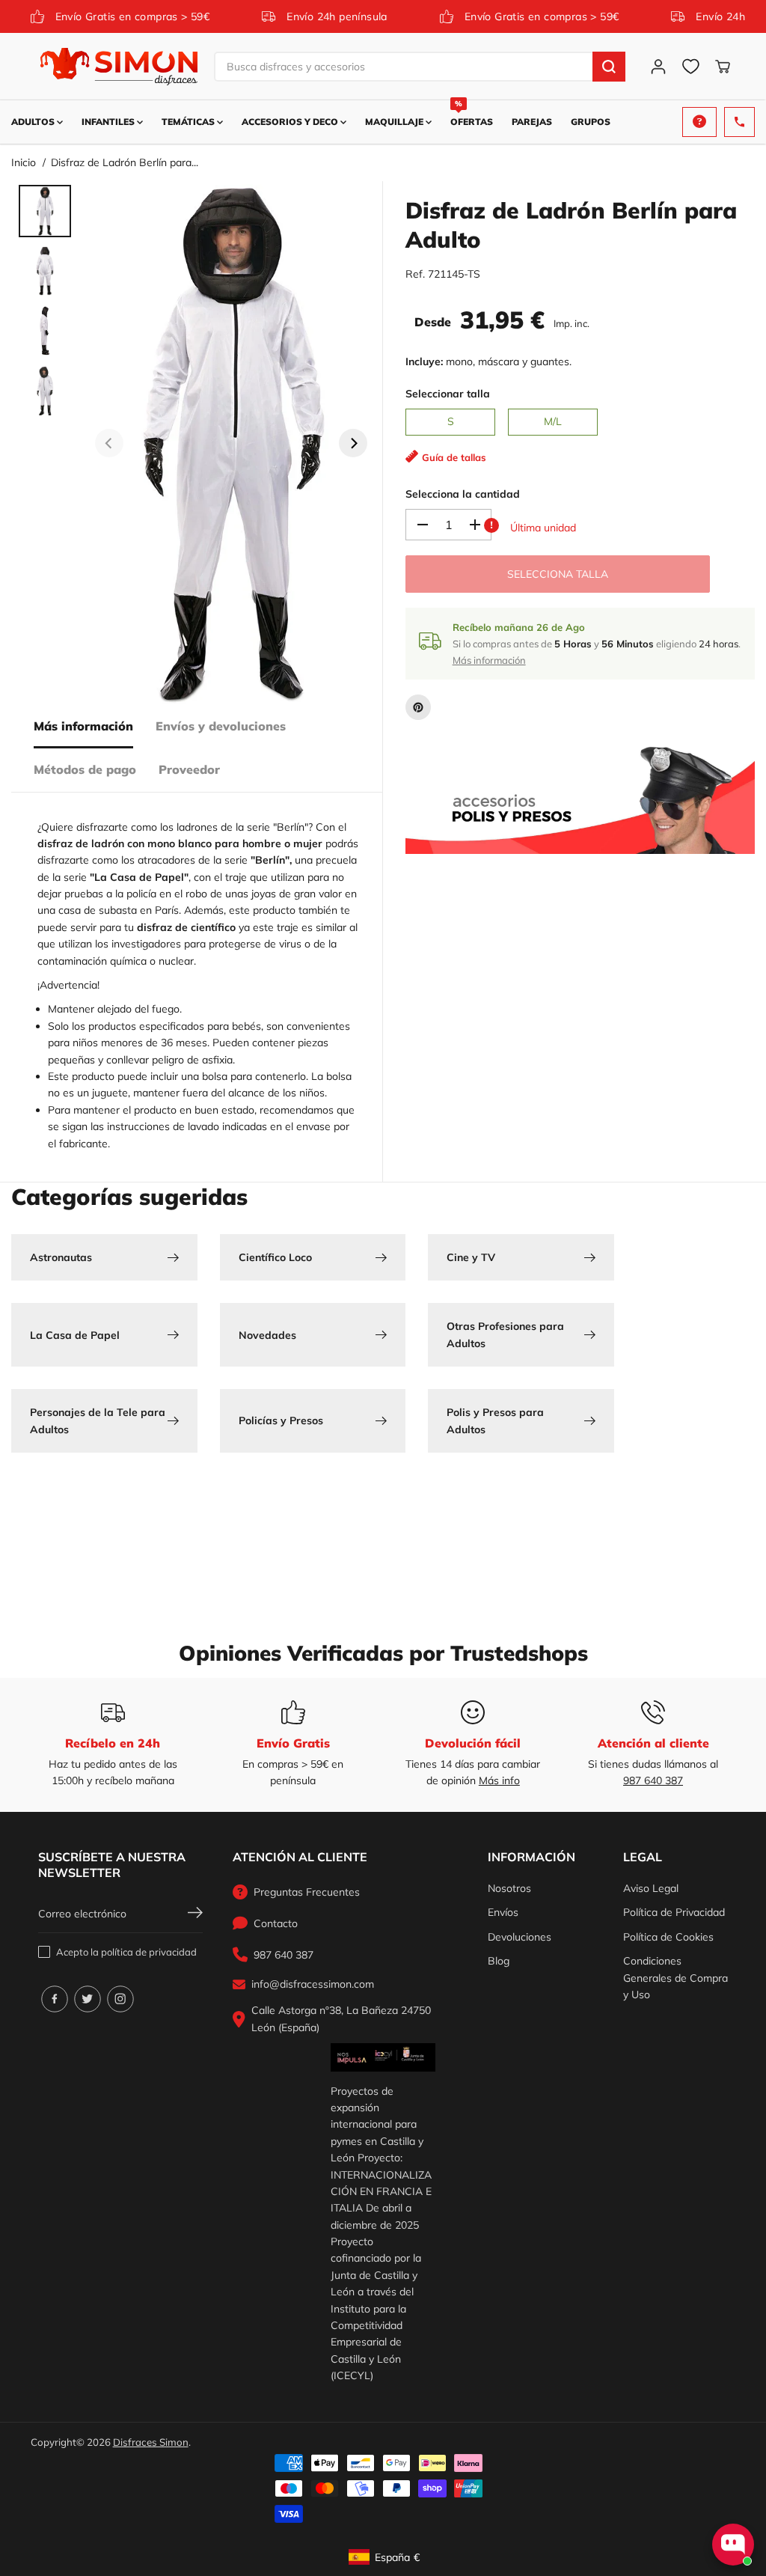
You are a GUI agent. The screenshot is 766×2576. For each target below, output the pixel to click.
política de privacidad (149, 1952)
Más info (499, 1780)
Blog (499, 1961)
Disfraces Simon (151, 2442)
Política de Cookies (668, 1937)
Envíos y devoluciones (221, 726)
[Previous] (109, 443)
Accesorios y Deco (291, 122)
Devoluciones (520, 1937)
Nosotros (509, 1888)
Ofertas (472, 114)
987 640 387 (653, 1780)
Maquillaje (395, 122)
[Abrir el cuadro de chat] (733, 2545)
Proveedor (189, 769)
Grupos (591, 122)
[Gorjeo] (88, 1999)
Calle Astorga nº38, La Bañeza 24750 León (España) (341, 2018)
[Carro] (723, 67)
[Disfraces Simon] (119, 67)
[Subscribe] (195, 1914)
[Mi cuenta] (658, 67)
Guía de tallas (454, 457)
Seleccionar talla (448, 394)
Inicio (24, 162)
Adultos (34, 122)
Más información (83, 726)
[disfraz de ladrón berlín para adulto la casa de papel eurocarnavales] (231, 443)
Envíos (503, 1912)
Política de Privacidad (674, 1912)
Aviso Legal (651, 1888)
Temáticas (189, 122)
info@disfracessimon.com (313, 1984)
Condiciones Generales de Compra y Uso (675, 1978)
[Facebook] (55, 1999)
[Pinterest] (418, 707)
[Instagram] (120, 1999)
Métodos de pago (85, 769)
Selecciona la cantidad (463, 494)
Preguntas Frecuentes (307, 1892)
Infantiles (109, 122)
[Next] (353, 443)
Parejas (532, 122)
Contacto (276, 1923)
